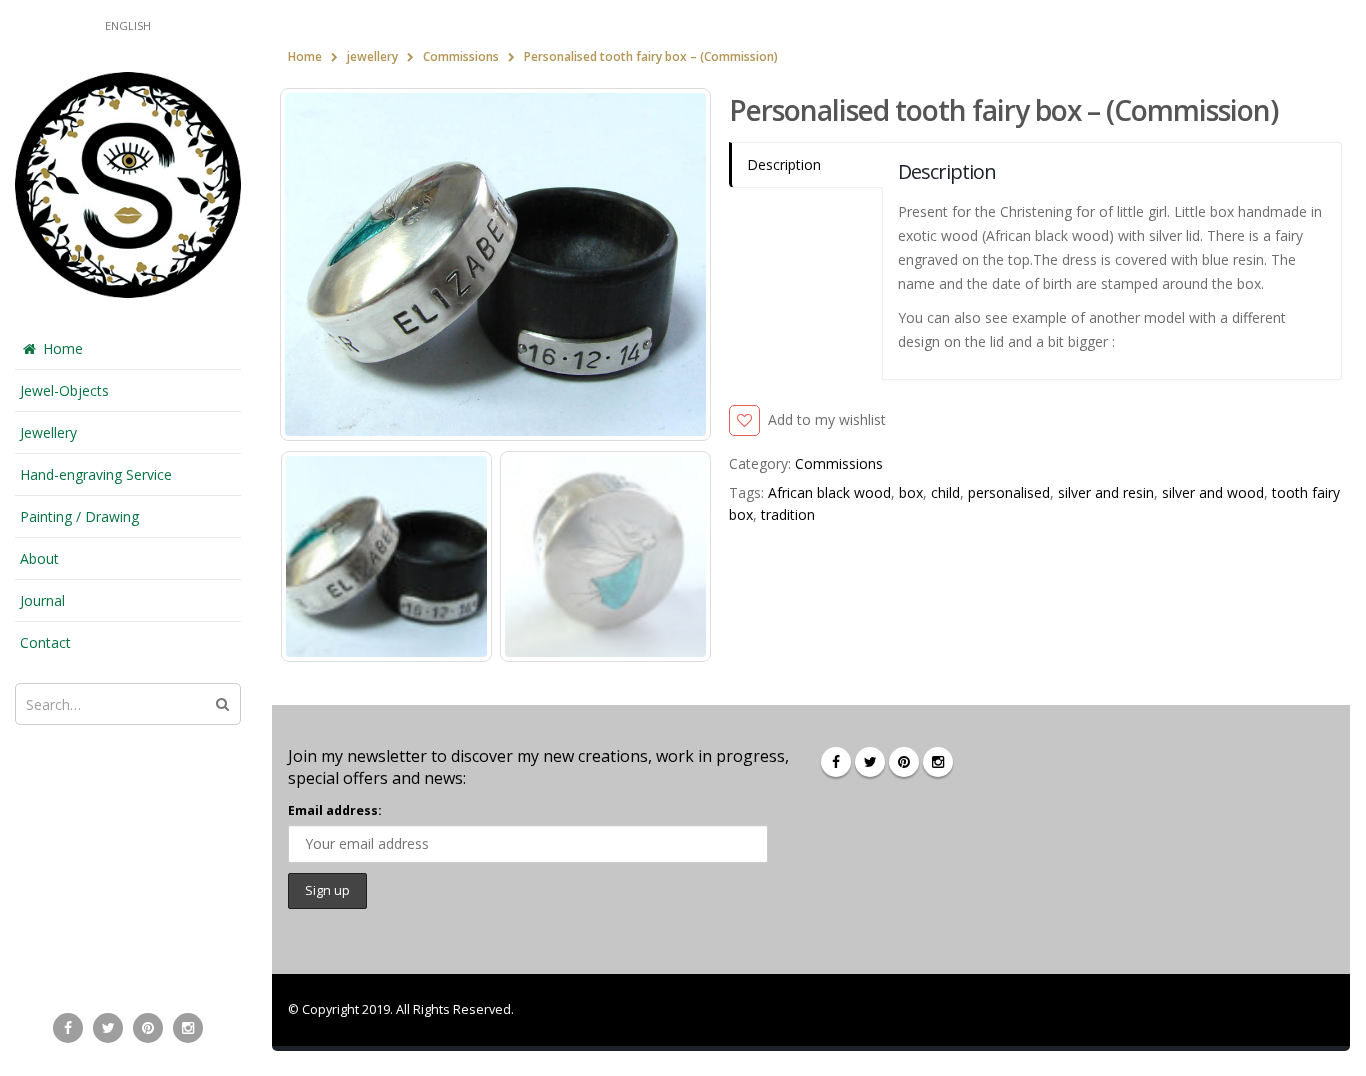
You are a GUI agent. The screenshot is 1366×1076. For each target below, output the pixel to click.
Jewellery (48, 432)
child (945, 492)
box (911, 492)
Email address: (335, 810)
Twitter (870, 762)
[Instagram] (188, 1028)
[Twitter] (108, 1028)
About (39, 558)
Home (63, 348)
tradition (788, 514)
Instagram (938, 762)
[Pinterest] (148, 1028)
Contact (45, 642)
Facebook (836, 762)
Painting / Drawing (79, 516)
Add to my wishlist (827, 419)
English (128, 25)
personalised (1009, 492)
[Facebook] (68, 1028)
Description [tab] (784, 164)
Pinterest (904, 762)
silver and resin (1106, 492)
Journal (42, 600)
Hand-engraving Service (96, 474)
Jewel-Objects (64, 390)
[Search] (222, 704)
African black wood (829, 492)
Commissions (839, 463)
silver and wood (1213, 492)
